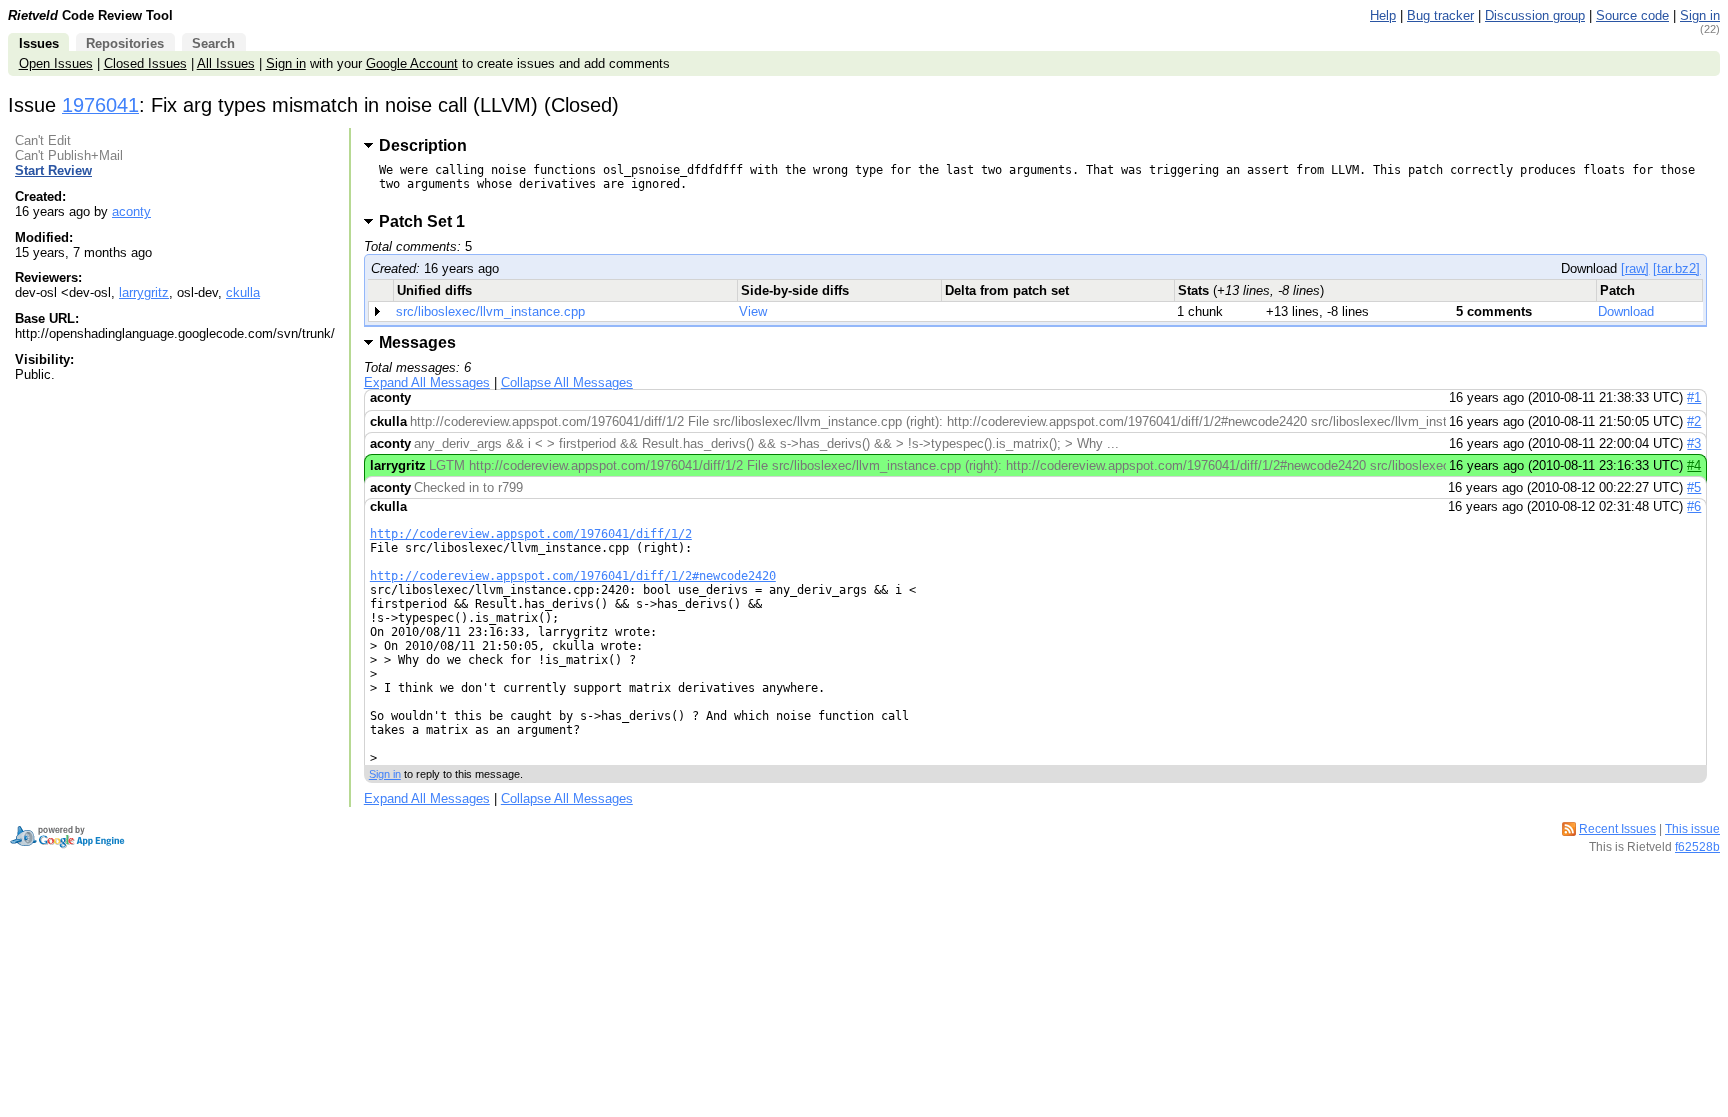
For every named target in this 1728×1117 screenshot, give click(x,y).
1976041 (100, 105)
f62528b (1697, 847)
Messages (417, 342)
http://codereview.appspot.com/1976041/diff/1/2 (531, 534)
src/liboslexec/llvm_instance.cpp (490, 311)
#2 (1694, 421)
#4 (1694, 465)
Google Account (412, 63)
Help (1383, 15)
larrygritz (144, 292)
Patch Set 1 (428, 221)
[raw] (1635, 268)
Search (213, 43)
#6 (1694, 506)
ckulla (243, 292)
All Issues (226, 63)
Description (423, 145)
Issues (39, 43)
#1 (1694, 397)
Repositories (125, 43)
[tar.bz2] (1676, 268)
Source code (1632, 15)
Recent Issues (1617, 829)
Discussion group (1535, 15)
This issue (1692, 829)
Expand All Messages (427, 382)
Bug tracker (1440, 15)
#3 (1694, 443)
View (753, 311)
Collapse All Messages (567, 382)
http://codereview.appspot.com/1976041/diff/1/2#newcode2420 (573, 576)
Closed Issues (145, 63)
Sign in (1700, 15)
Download (1626, 311)
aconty (131, 211)
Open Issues (56, 63)
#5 (1694, 487)
